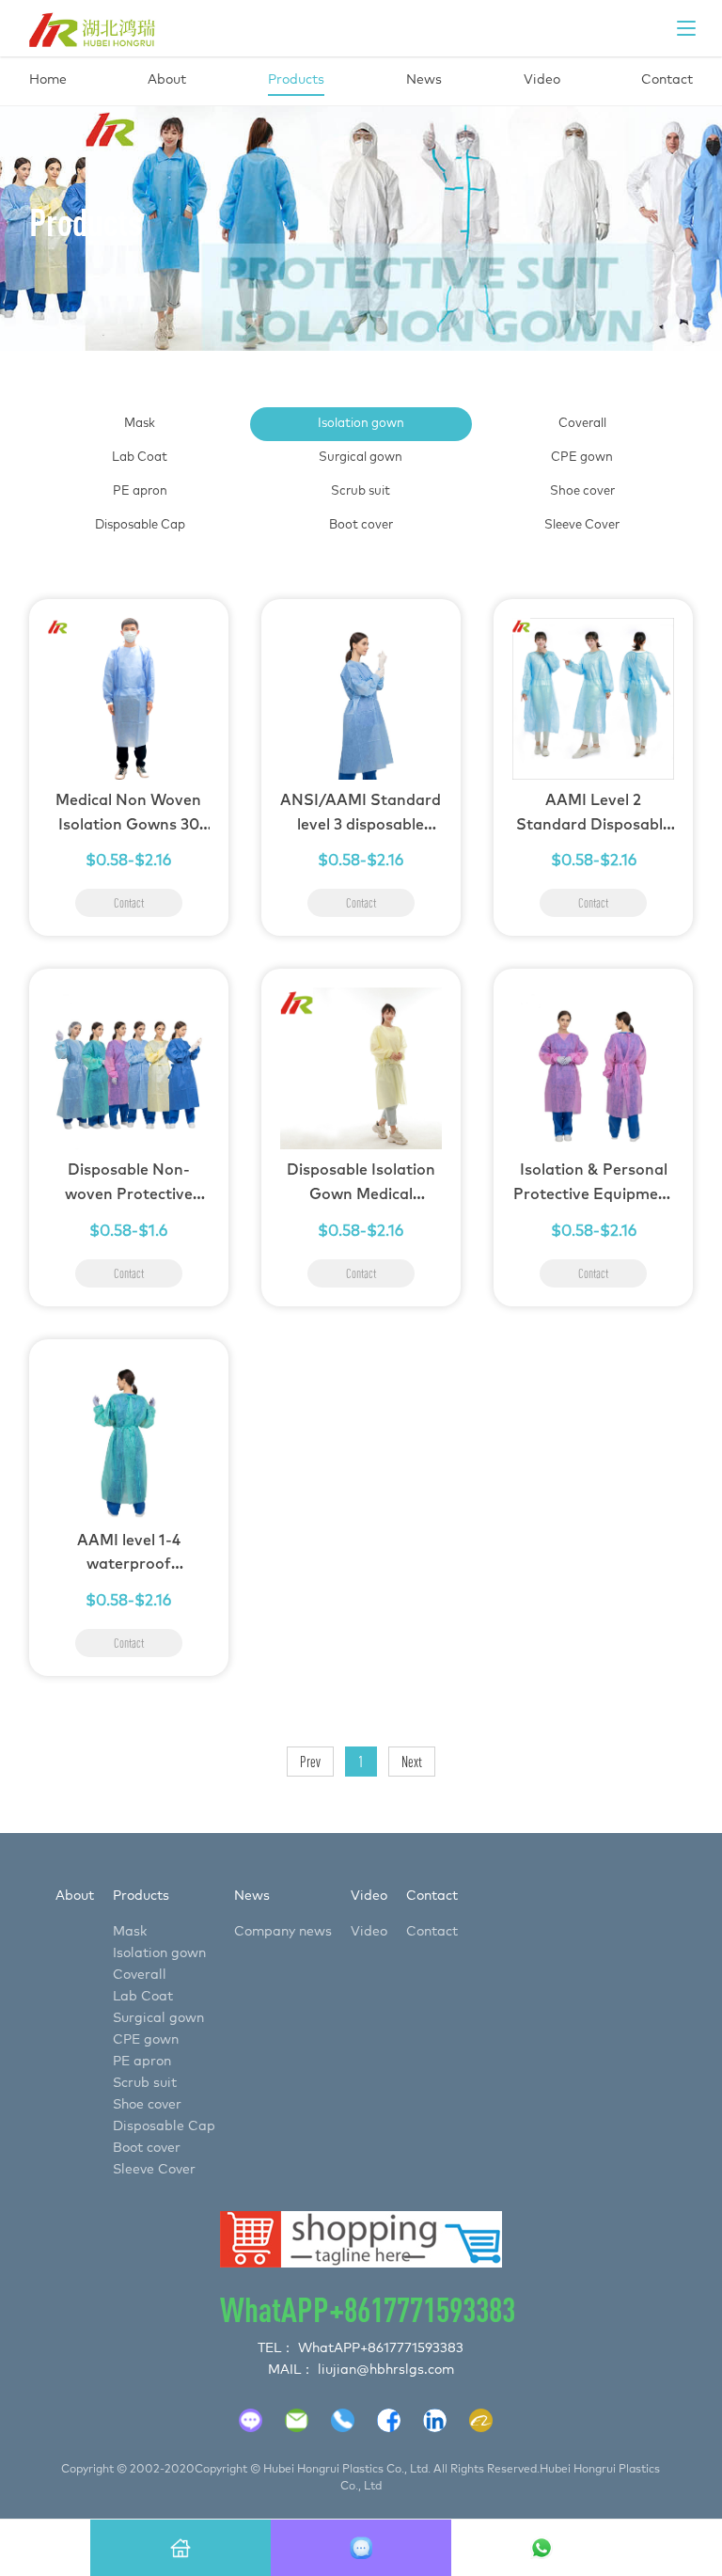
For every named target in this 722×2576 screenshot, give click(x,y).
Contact (432, 1896)
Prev (310, 1762)
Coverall (582, 424)
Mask (140, 424)
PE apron (140, 491)
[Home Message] (180, 2548)
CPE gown (582, 458)
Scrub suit (361, 491)
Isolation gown (361, 424)
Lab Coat (140, 458)
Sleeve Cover (582, 525)
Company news (283, 1932)
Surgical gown (361, 458)
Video (369, 1896)
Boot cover (361, 525)
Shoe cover (582, 491)
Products (141, 1896)
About (75, 1896)
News (252, 1896)
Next (412, 1762)
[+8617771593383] (541, 2548)
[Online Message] (361, 2548)
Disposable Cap (140, 525)
